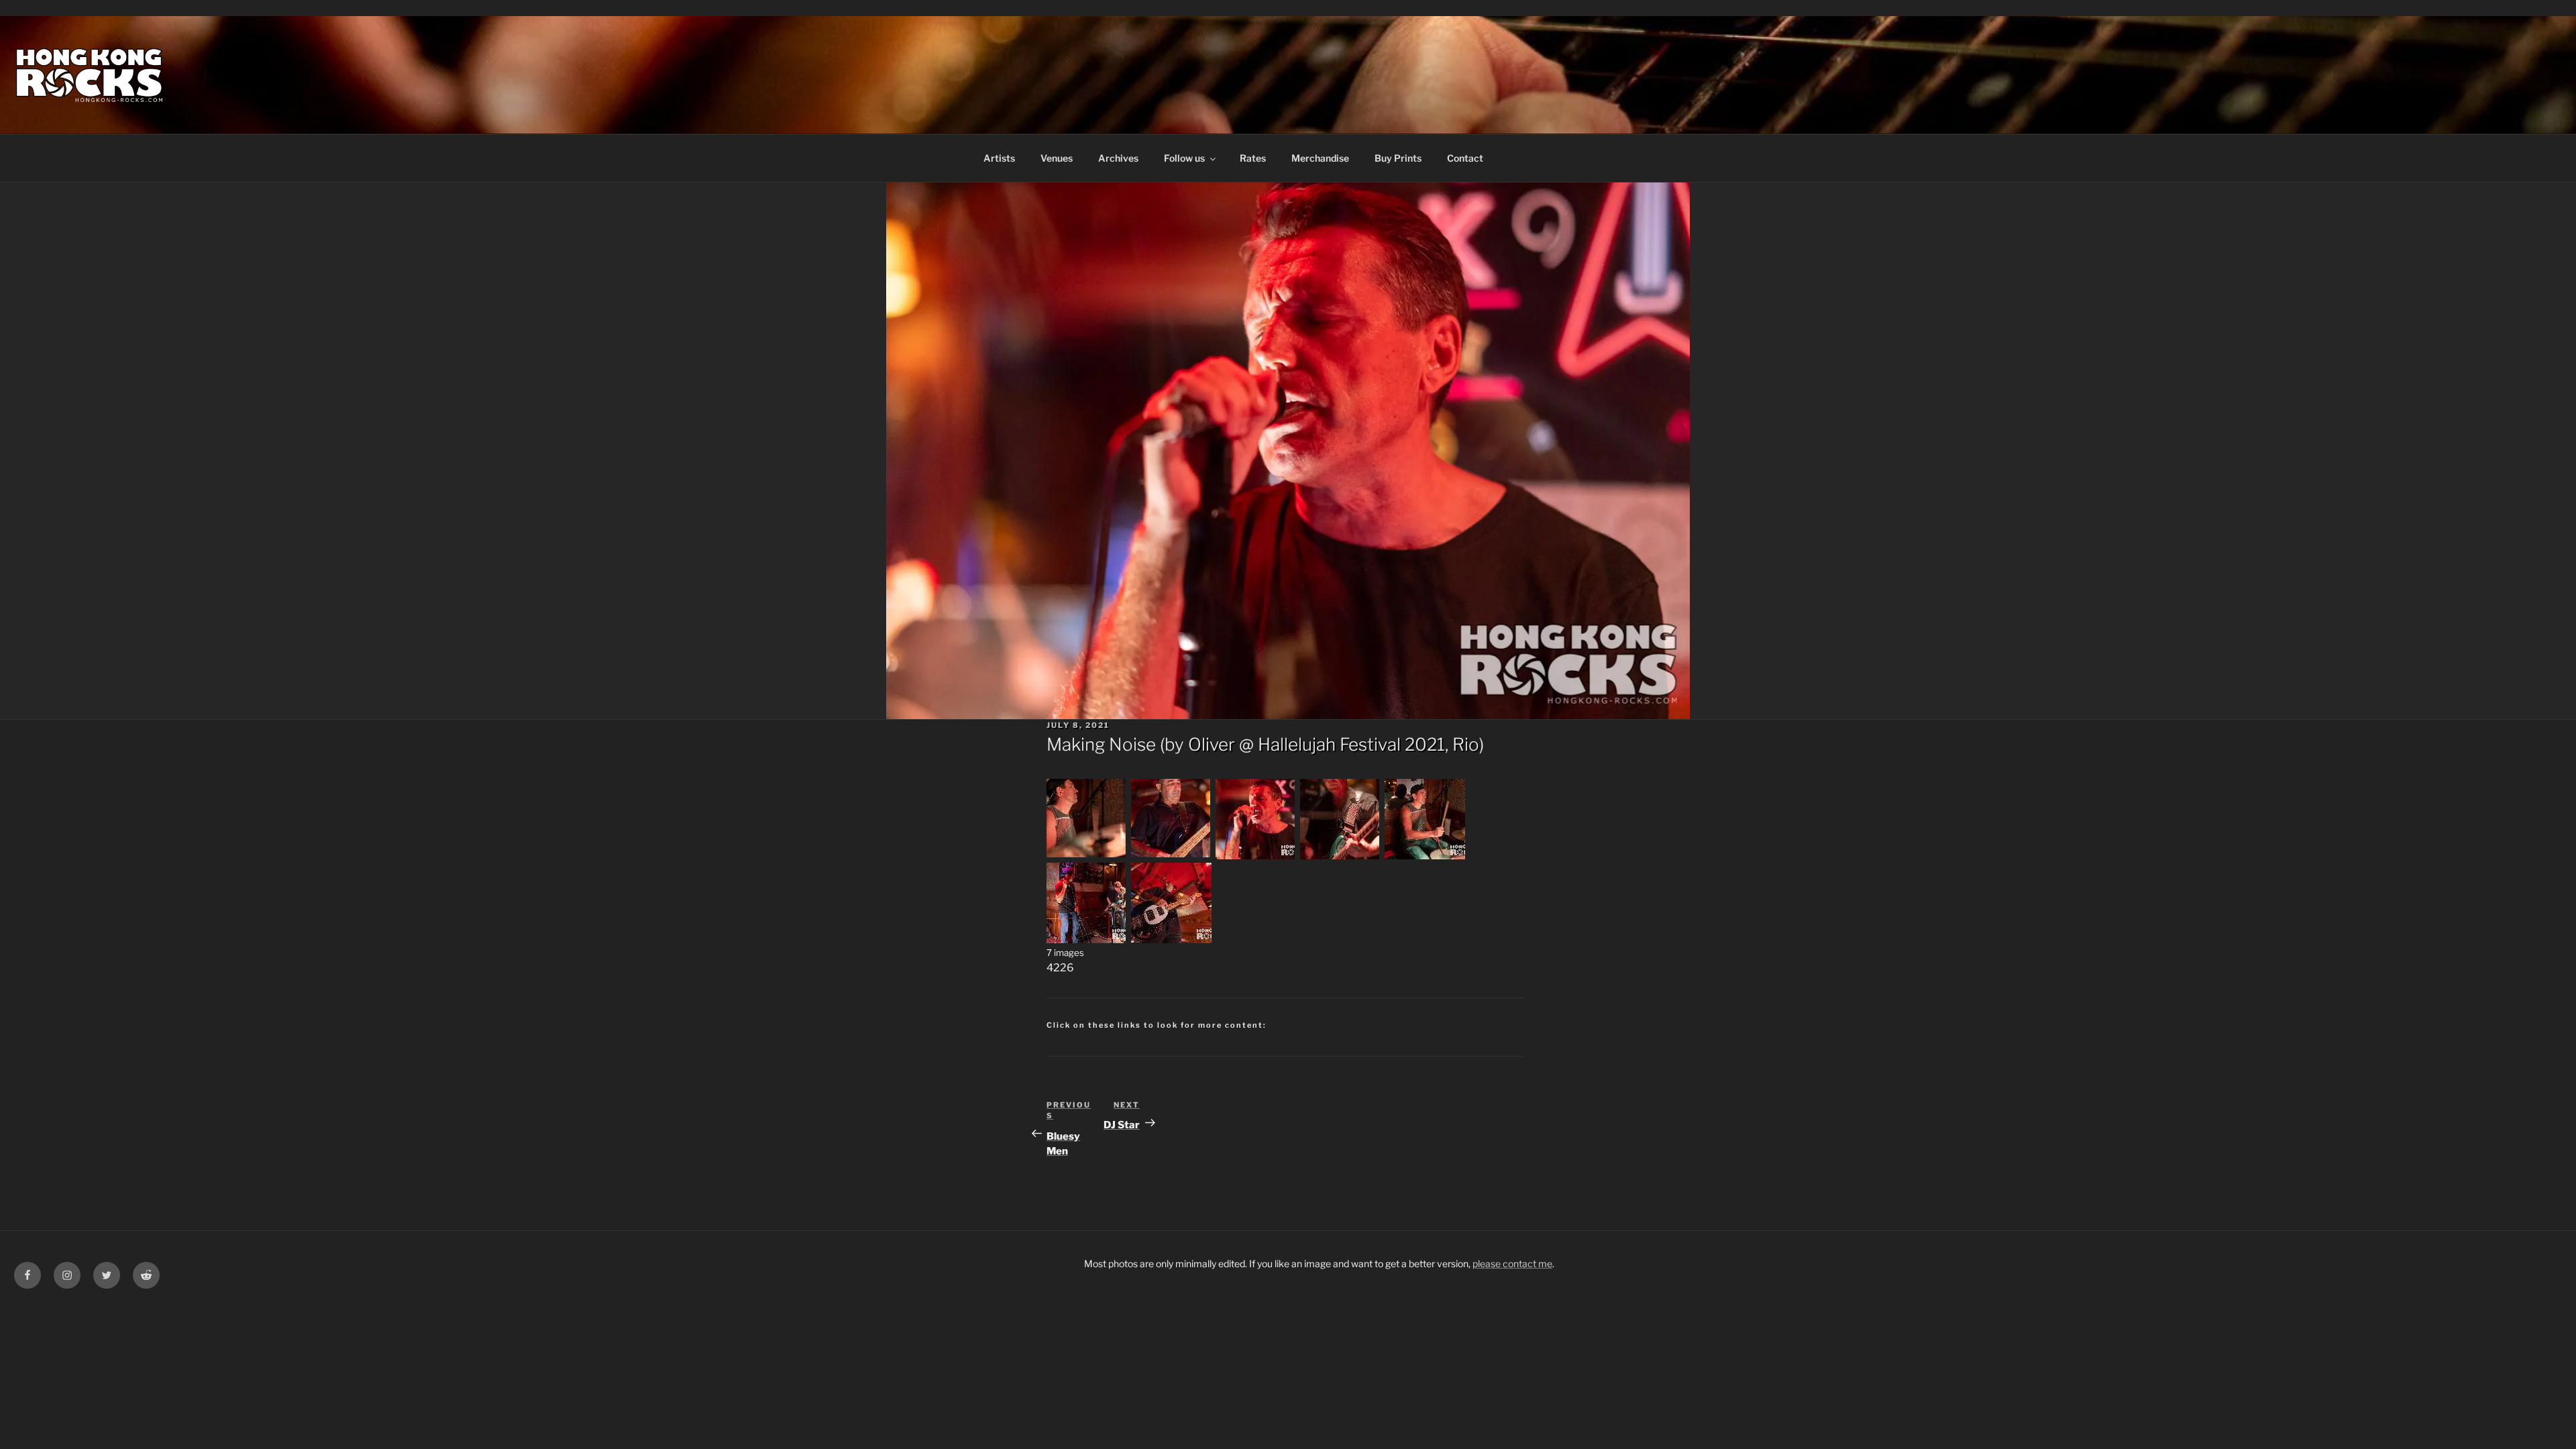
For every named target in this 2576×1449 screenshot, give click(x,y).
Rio (1466, 744)
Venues (1057, 158)
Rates (1253, 158)
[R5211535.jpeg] (1171, 940)
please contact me (1512, 1264)
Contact (1465, 158)
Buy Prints (1398, 158)
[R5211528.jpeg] (1425, 856)
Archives (1118, 158)
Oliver (1212, 744)
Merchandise (1320, 158)
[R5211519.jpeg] (1256, 856)
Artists (999, 158)
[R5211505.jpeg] (1087, 856)
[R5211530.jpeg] (1087, 940)
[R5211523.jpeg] (1340, 856)
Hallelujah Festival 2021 (1351, 744)
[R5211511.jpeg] (1171, 856)
